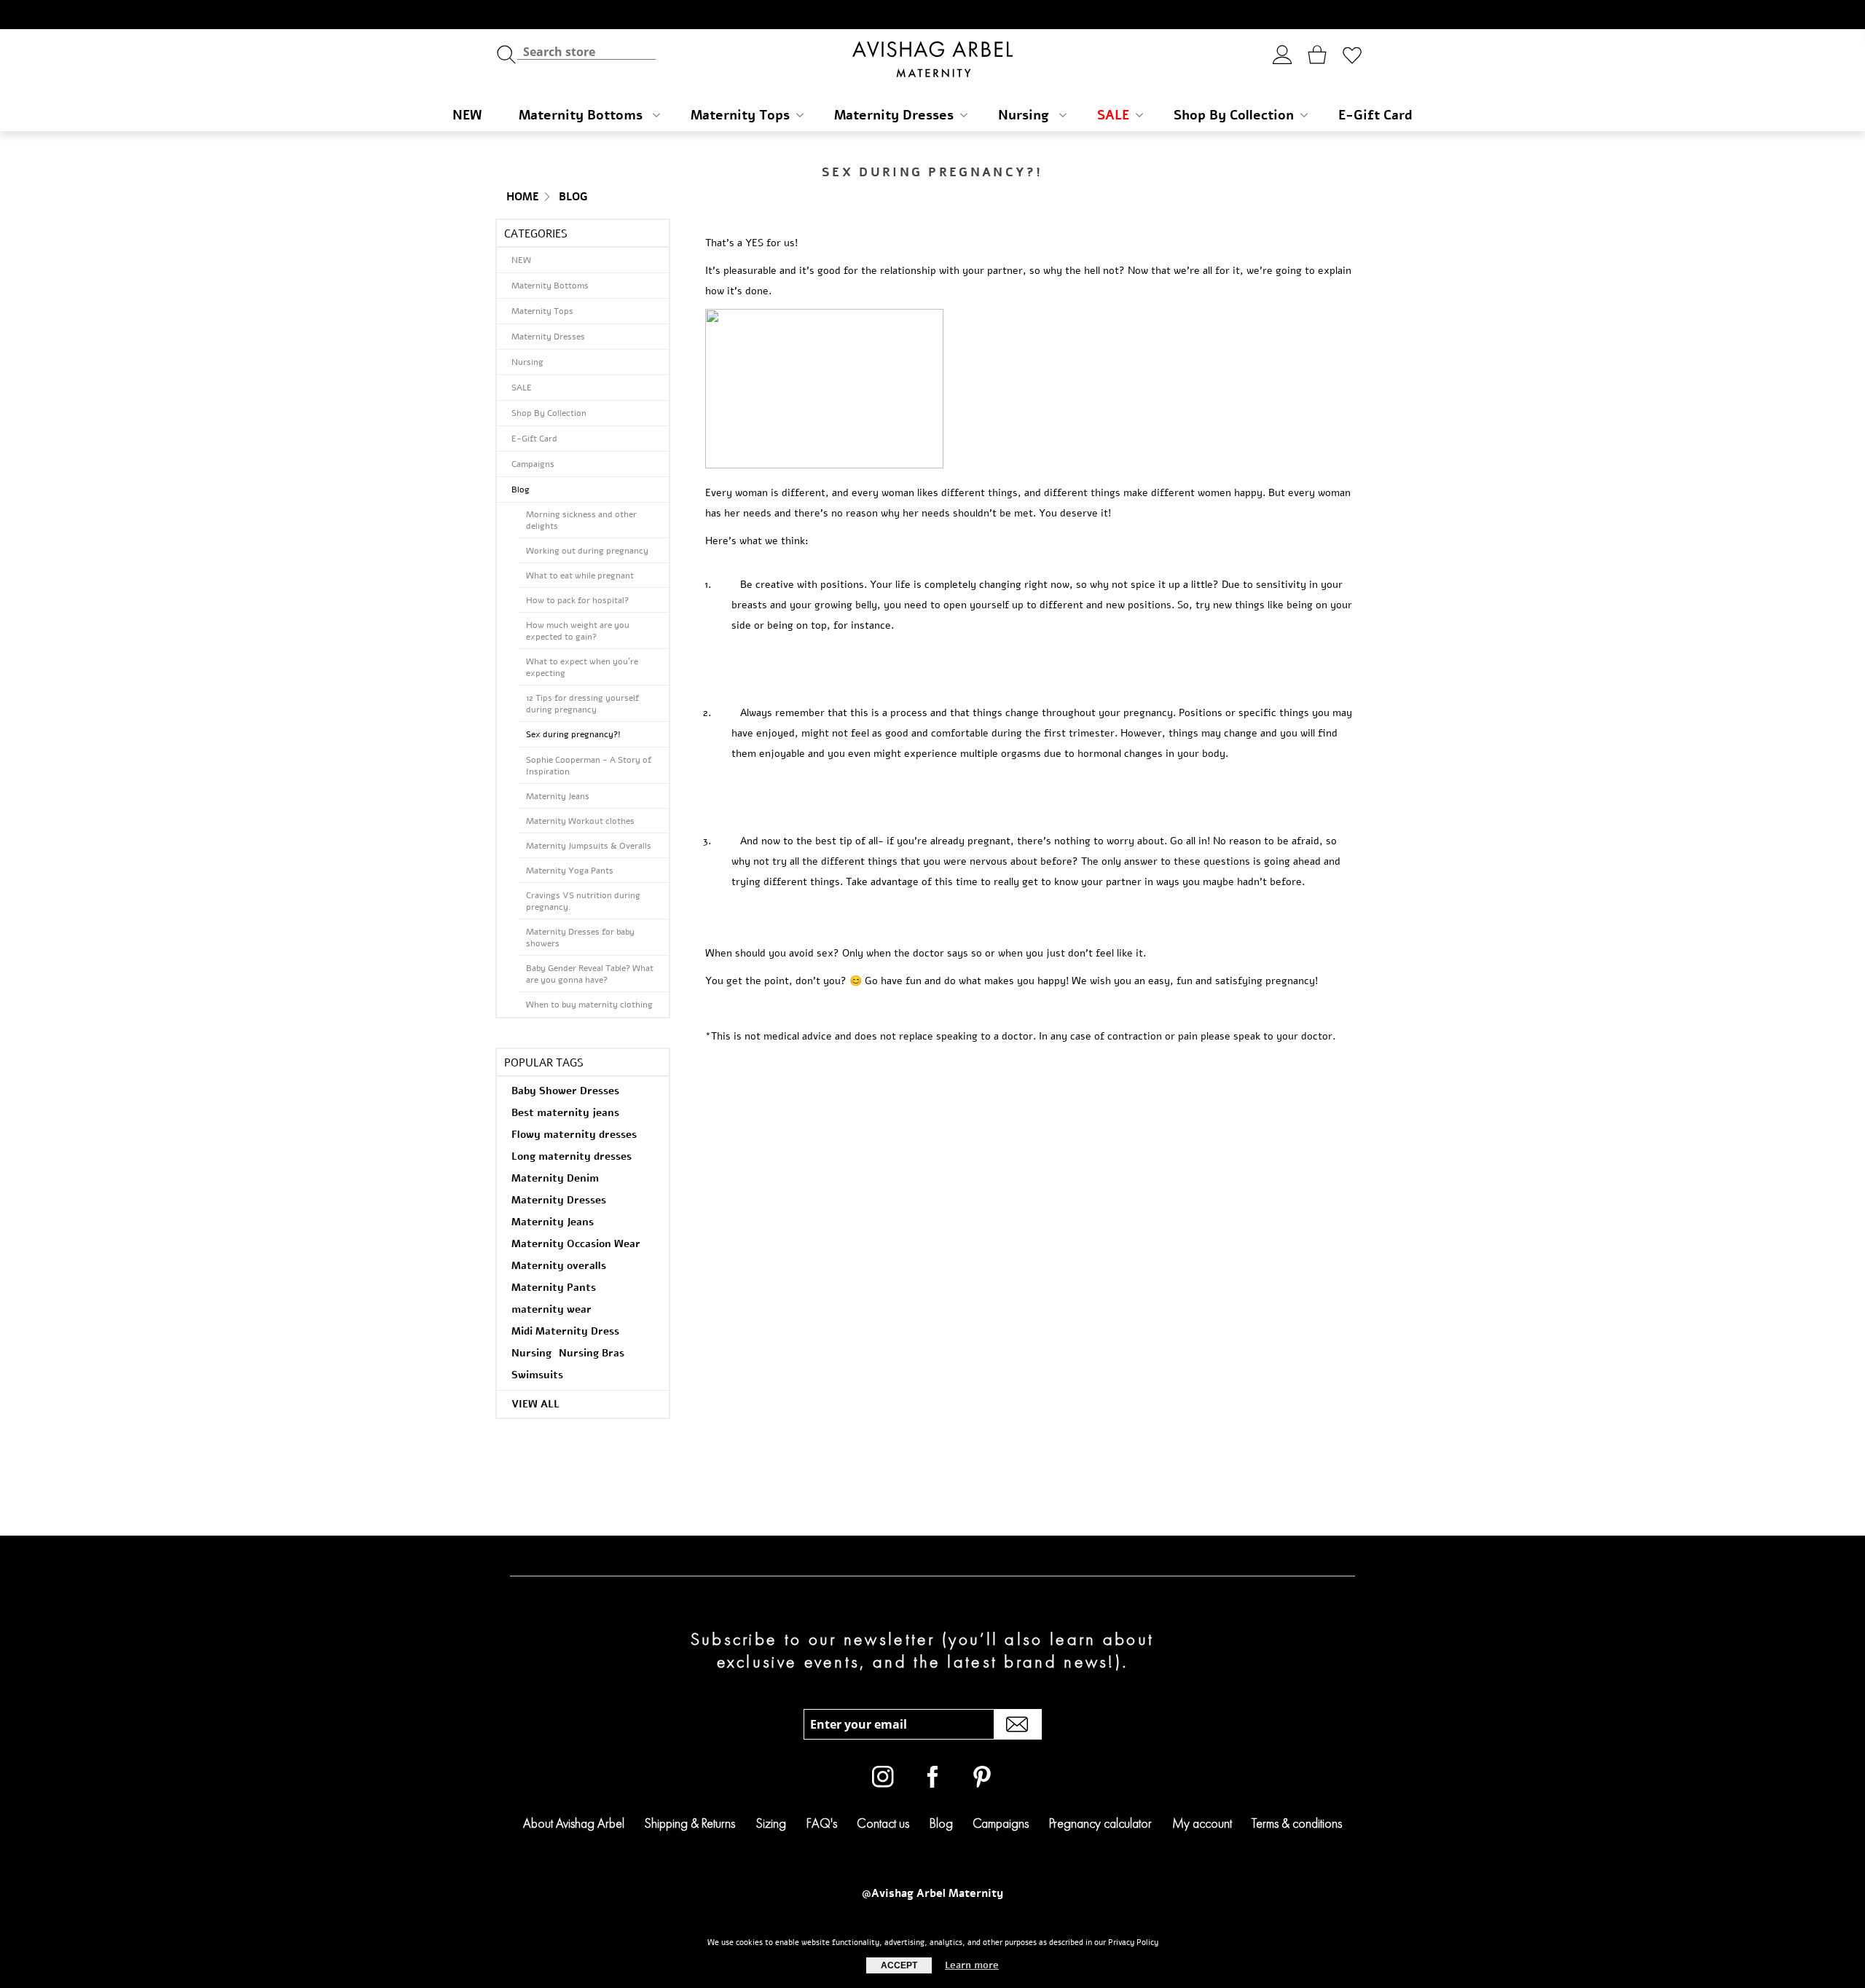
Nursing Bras (592, 1353)
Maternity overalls (559, 1266)
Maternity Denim (555, 1178)
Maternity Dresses (894, 115)
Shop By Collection (1234, 115)
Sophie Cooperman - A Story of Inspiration (589, 766)
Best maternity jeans (565, 1113)
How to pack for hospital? (577, 600)
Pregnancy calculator (1100, 1823)
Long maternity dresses (572, 1156)
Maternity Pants (554, 1288)
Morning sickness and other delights (581, 520)
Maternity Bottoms (582, 115)
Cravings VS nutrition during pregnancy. (583, 901)
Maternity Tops (740, 115)
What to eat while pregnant (580, 575)
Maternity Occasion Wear (576, 1244)
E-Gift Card (1375, 115)
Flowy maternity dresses (574, 1135)
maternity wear (551, 1309)
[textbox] (586, 51)
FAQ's (822, 1823)
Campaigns (533, 464)
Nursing (1025, 115)
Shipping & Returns (690, 1823)
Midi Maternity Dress (565, 1331)
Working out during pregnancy (587, 551)
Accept (899, 1965)
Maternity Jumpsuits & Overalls (589, 846)
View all (535, 1404)
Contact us (883, 1823)
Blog (573, 197)
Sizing (771, 1823)
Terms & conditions (1297, 1823)
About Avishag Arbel (574, 1823)
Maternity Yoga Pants (570, 871)
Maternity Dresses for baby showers (580, 938)
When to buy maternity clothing (589, 1005)
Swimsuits (537, 1375)
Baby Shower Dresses (565, 1091)
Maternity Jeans (558, 796)
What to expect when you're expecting (582, 667)
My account (1202, 1823)
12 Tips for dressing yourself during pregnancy (582, 704)
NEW (467, 115)
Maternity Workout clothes (580, 821)
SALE (1113, 115)
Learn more (972, 1965)
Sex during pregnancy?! (573, 734)
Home (523, 197)
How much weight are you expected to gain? (578, 631)
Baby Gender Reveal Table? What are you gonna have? (590, 974)
